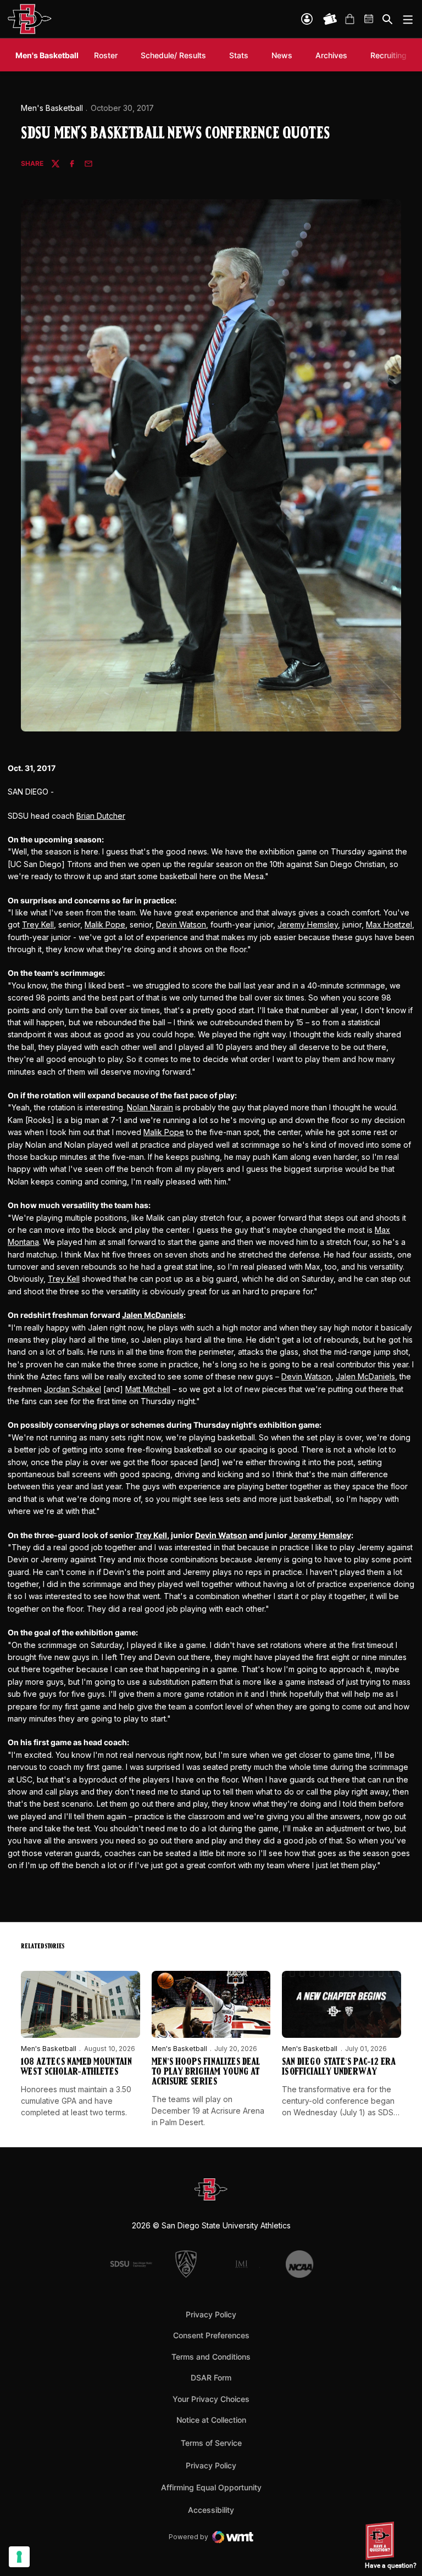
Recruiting (391, 55)
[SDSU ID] (307, 19)
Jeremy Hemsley (308, 924)
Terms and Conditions (211, 2357)
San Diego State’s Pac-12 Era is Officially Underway (339, 2067)
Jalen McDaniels (153, 1315)
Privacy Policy (211, 2314)
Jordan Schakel (73, 1389)
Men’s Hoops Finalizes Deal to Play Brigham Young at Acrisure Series (206, 2072)
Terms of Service (211, 2443)
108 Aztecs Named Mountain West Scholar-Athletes (76, 2067)
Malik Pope (105, 924)
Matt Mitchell (148, 1389)
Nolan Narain (150, 1107)
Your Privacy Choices (211, 2399)
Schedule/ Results (173, 55)
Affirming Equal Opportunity (211, 2487)
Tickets (330, 19)
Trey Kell (38, 924)
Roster (106, 55)
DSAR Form (211, 2377)
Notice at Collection (211, 2420)
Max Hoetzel (389, 924)
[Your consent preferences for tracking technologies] (19, 2557)
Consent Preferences (211, 2335)
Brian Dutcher (101, 816)
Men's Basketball (52, 108)
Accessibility (211, 2510)
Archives (331, 55)
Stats (239, 55)
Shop (349, 19)
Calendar (369, 19)
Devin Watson (181, 924)
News (282, 55)
